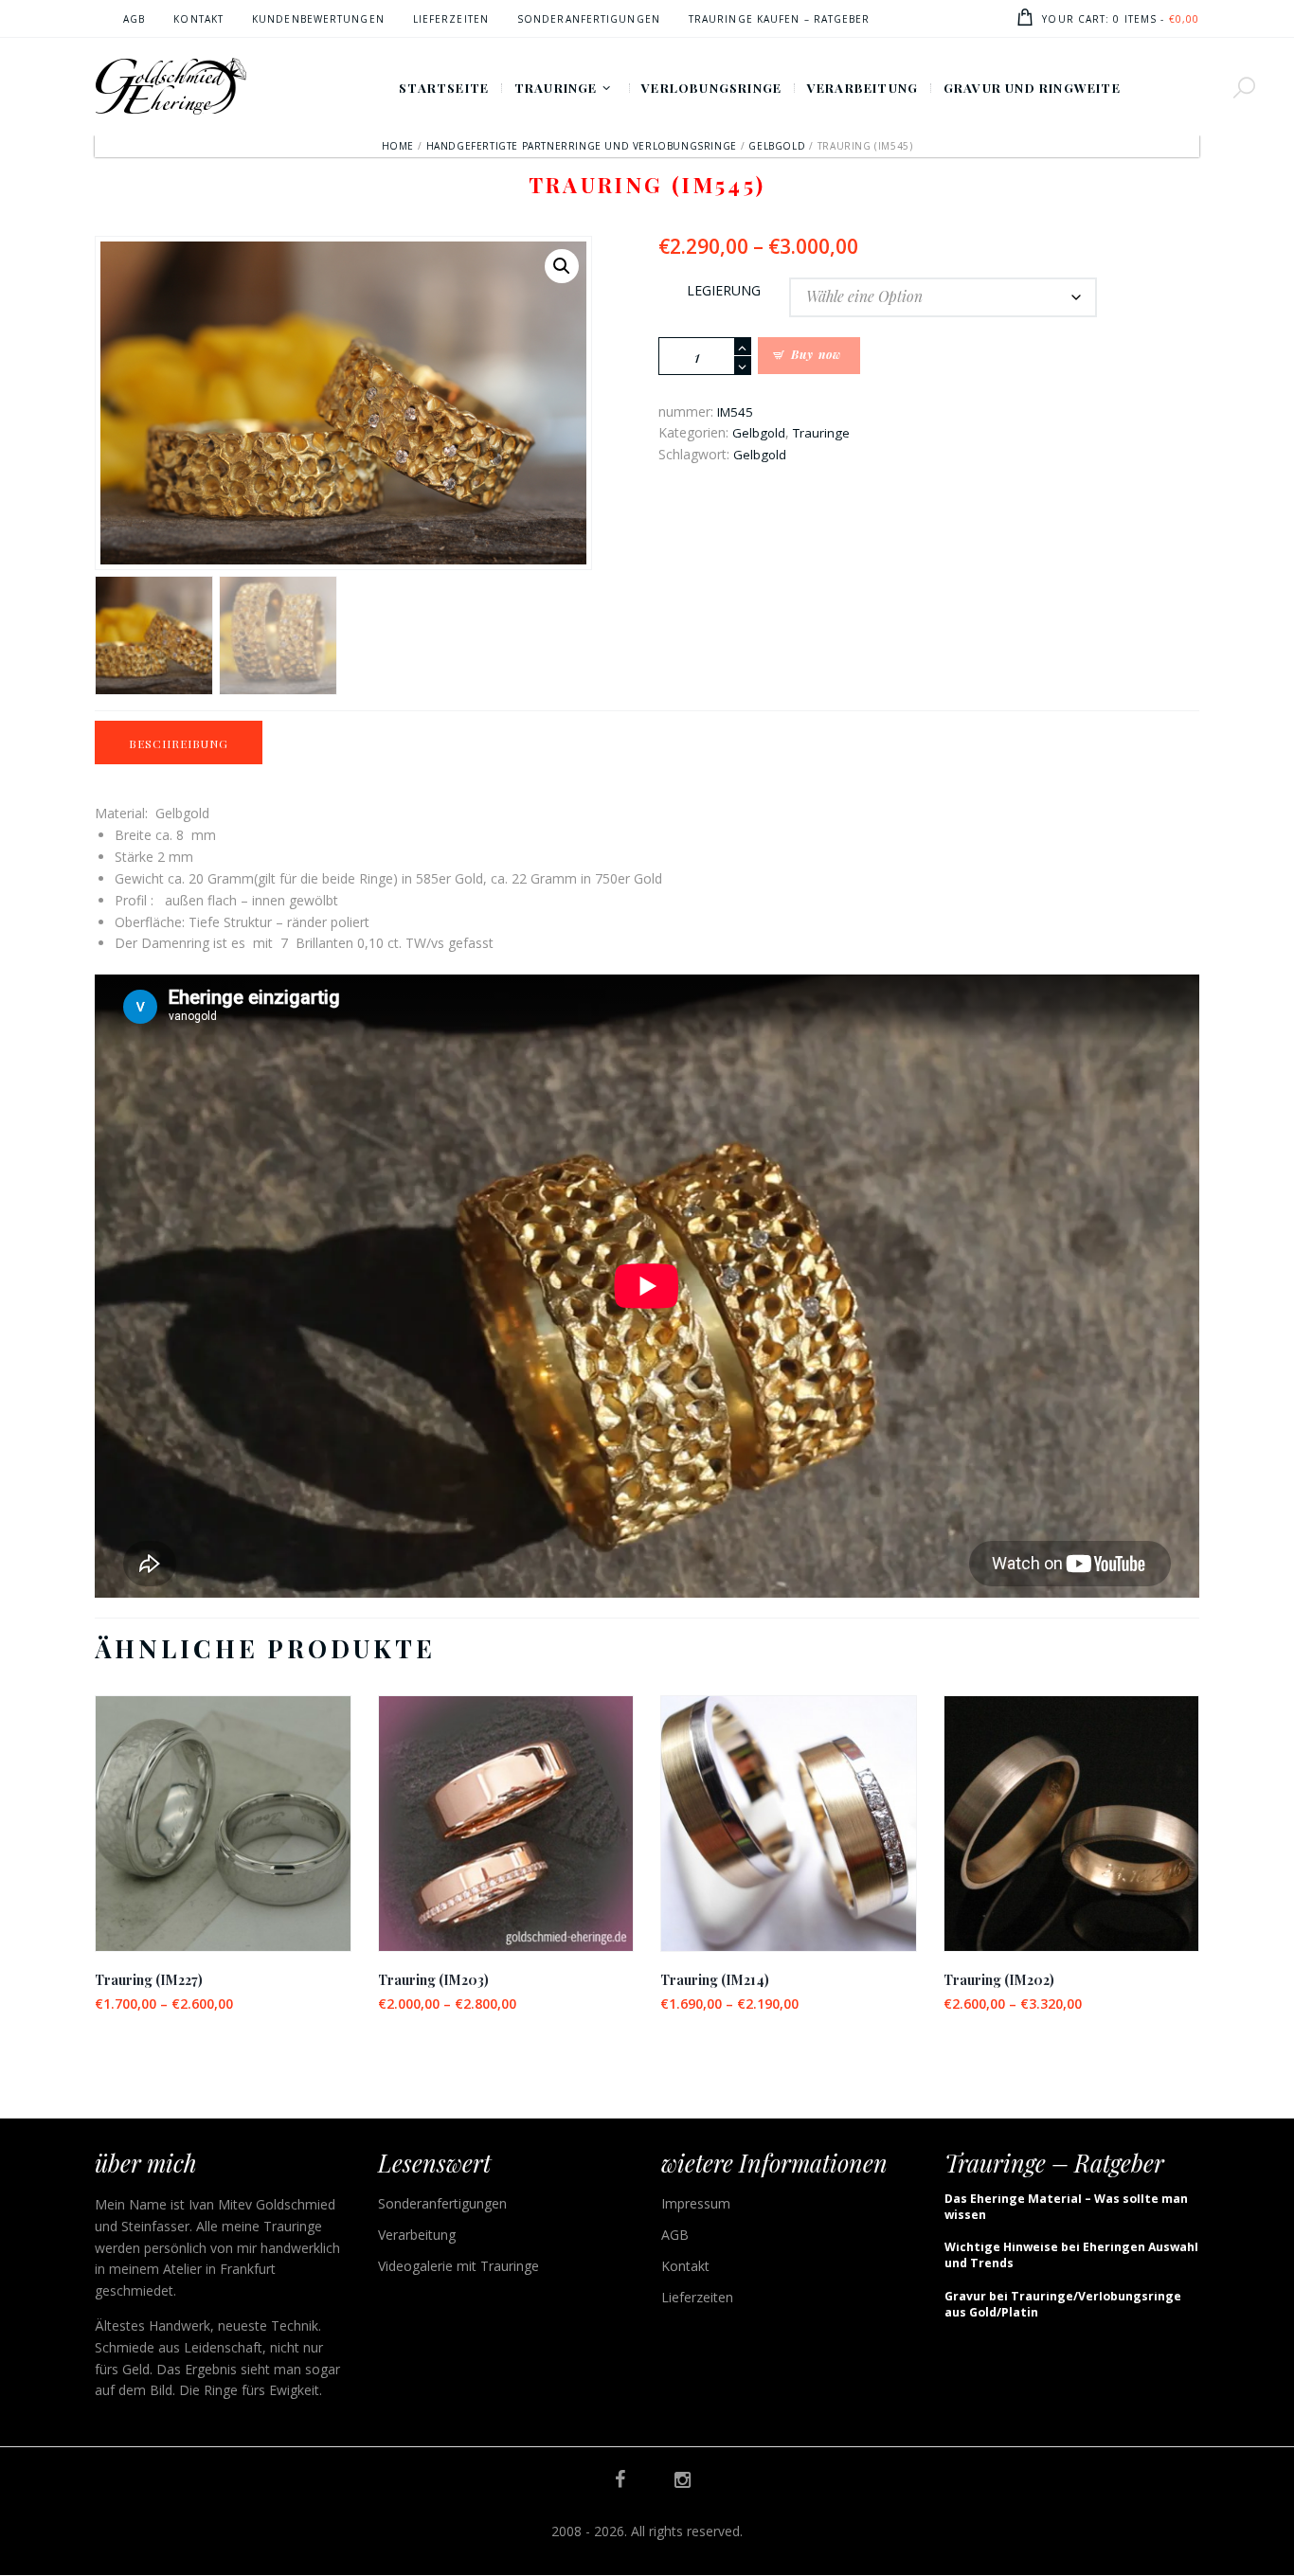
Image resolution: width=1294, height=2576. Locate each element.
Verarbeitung (417, 2235)
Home (398, 146)
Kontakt (685, 2266)
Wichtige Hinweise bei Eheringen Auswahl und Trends (1071, 2255)
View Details (223, 1806)
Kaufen (223, 1839)
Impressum (696, 2203)
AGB (675, 2235)
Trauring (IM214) (715, 1980)
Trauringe (821, 433)
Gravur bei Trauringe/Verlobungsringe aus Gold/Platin (1063, 2304)
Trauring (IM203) (433, 1980)
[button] (562, 266)
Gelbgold (777, 146)
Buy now (817, 354)
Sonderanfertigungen (442, 2203)
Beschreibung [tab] (179, 743)
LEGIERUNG (724, 290)
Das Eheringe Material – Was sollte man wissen (1066, 2207)
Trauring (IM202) (999, 1980)
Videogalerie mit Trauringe (458, 2266)
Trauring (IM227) (149, 1980)
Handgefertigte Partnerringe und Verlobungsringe (582, 146)
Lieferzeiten (697, 2297)
